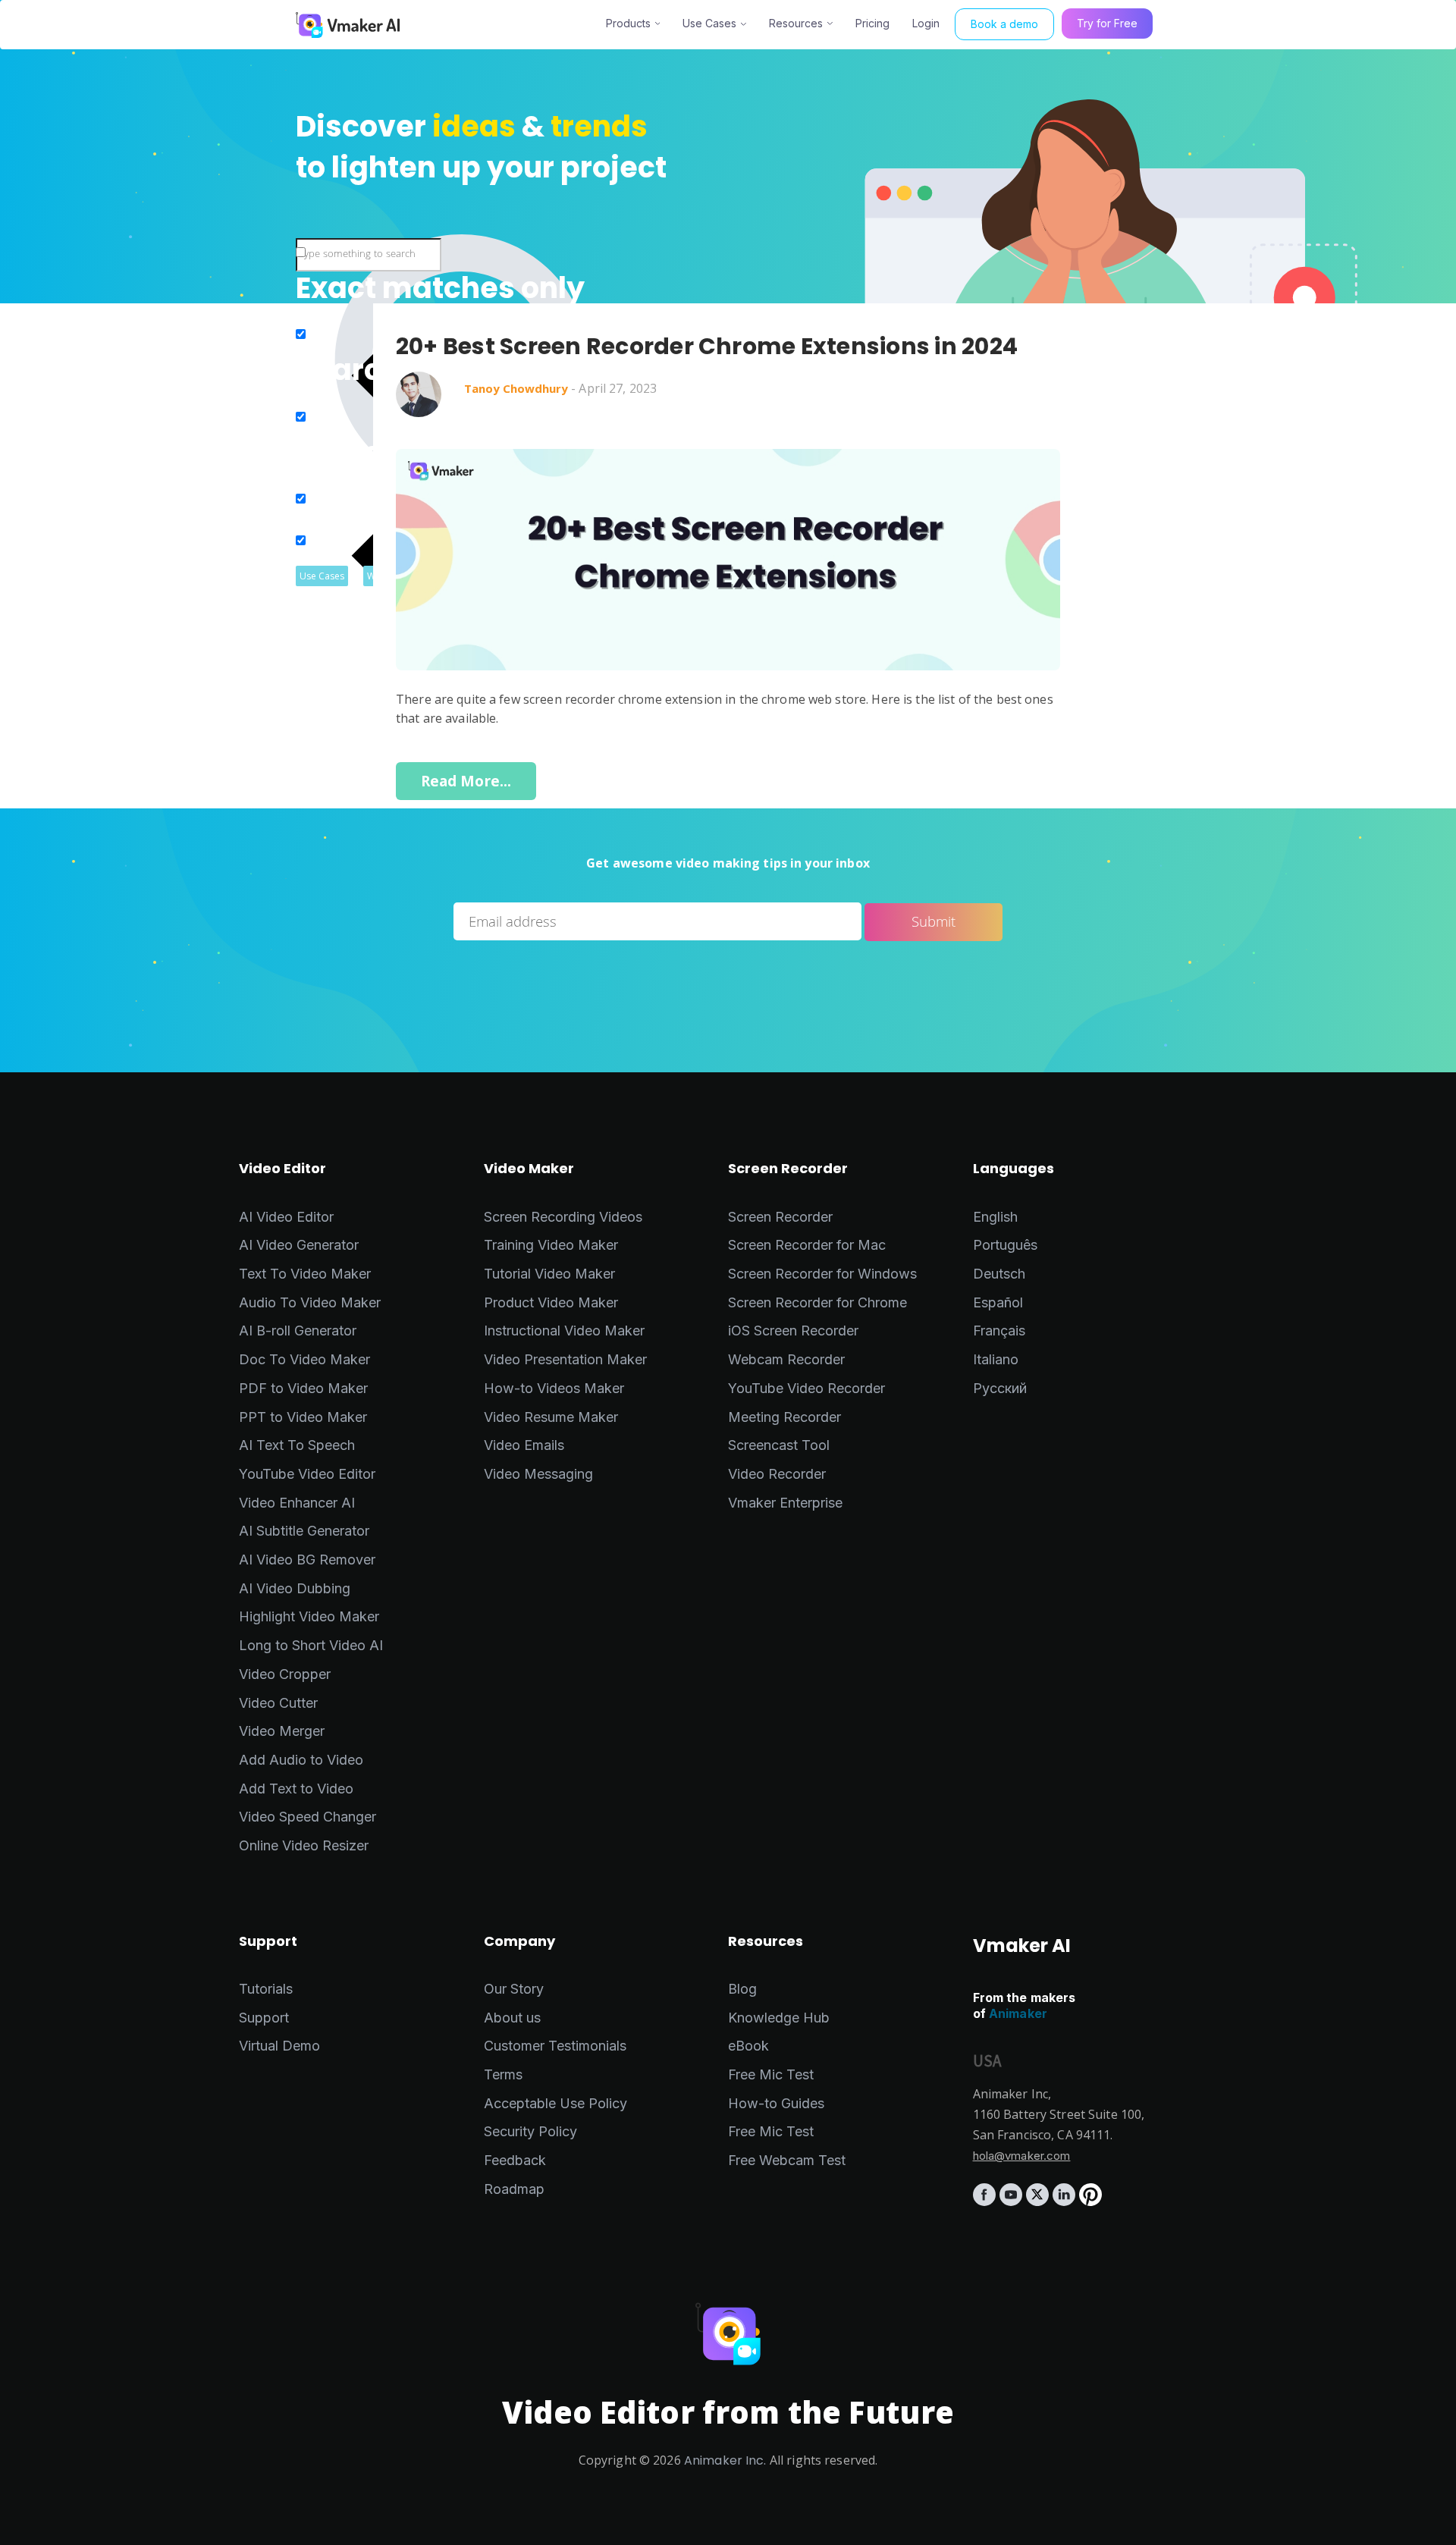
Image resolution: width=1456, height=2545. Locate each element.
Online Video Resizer (304, 1845)
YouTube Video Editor (307, 1474)
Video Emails (524, 1445)
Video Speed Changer (308, 1817)
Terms (503, 2074)
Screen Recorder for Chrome (817, 1302)
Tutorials (266, 1989)
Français (999, 1331)
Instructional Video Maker (564, 1331)
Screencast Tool (779, 1445)
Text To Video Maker (305, 1274)
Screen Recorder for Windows (822, 1274)
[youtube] (1013, 2201)
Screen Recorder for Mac (807, 1245)
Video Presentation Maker (565, 1359)
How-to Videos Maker (554, 1388)
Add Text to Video (296, 1789)
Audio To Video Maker (310, 1302)
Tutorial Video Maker (549, 1274)
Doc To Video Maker (304, 1359)
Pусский (1000, 1388)
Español (998, 1302)
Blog (742, 1989)
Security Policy (530, 2131)
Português (1005, 1245)
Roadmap (514, 2189)
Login (926, 23)
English (995, 1217)
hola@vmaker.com (1022, 2156)
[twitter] (1039, 2201)
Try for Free (1107, 23)
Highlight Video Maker (309, 1616)
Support (264, 2018)
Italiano (996, 1359)
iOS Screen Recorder (793, 1331)
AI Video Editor (286, 1217)
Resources (796, 23)
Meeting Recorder (784, 1417)
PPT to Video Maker (303, 1417)
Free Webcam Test (787, 2160)
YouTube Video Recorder (806, 1388)
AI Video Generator (299, 1245)
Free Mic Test (771, 2074)
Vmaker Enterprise (785, 1503)
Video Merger (282, 1731)
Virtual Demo (279, 2046)
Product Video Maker (551, 1302)
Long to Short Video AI (311, 1645)
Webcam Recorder (786, 1359)
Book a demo (1004, 24)
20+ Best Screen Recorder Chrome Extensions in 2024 (707, 347)
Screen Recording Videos (563, 1217)
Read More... (466, 781)
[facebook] (986, 2201)
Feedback (515, 2160)
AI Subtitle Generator (304, 1531)
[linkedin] (1066, 2201)
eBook (748, 2046)
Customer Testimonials (555, 2046)
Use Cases (709, 23)
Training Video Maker (551, 1245)
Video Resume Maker (551, 1417)
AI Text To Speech (297, 1445)
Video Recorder (777, 1474)
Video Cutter (278, 1703)
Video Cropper (285, 1674)
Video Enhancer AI (297, 1503)
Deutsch (999, 1274)
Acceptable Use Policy (555, 2103)
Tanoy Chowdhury (516, 388)
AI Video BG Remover (307, 1560)
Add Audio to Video (301, 1760)
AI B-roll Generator (298, 1331)
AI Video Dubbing (295, 1588)
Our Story (514, 1989)
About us (512, 2018)
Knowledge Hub (779, 2018)
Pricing (872, 23)
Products (628, 23)
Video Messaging (538, 1474)
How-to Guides (776, 2103)
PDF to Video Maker (303, 1388)
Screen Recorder (780, 1217)
